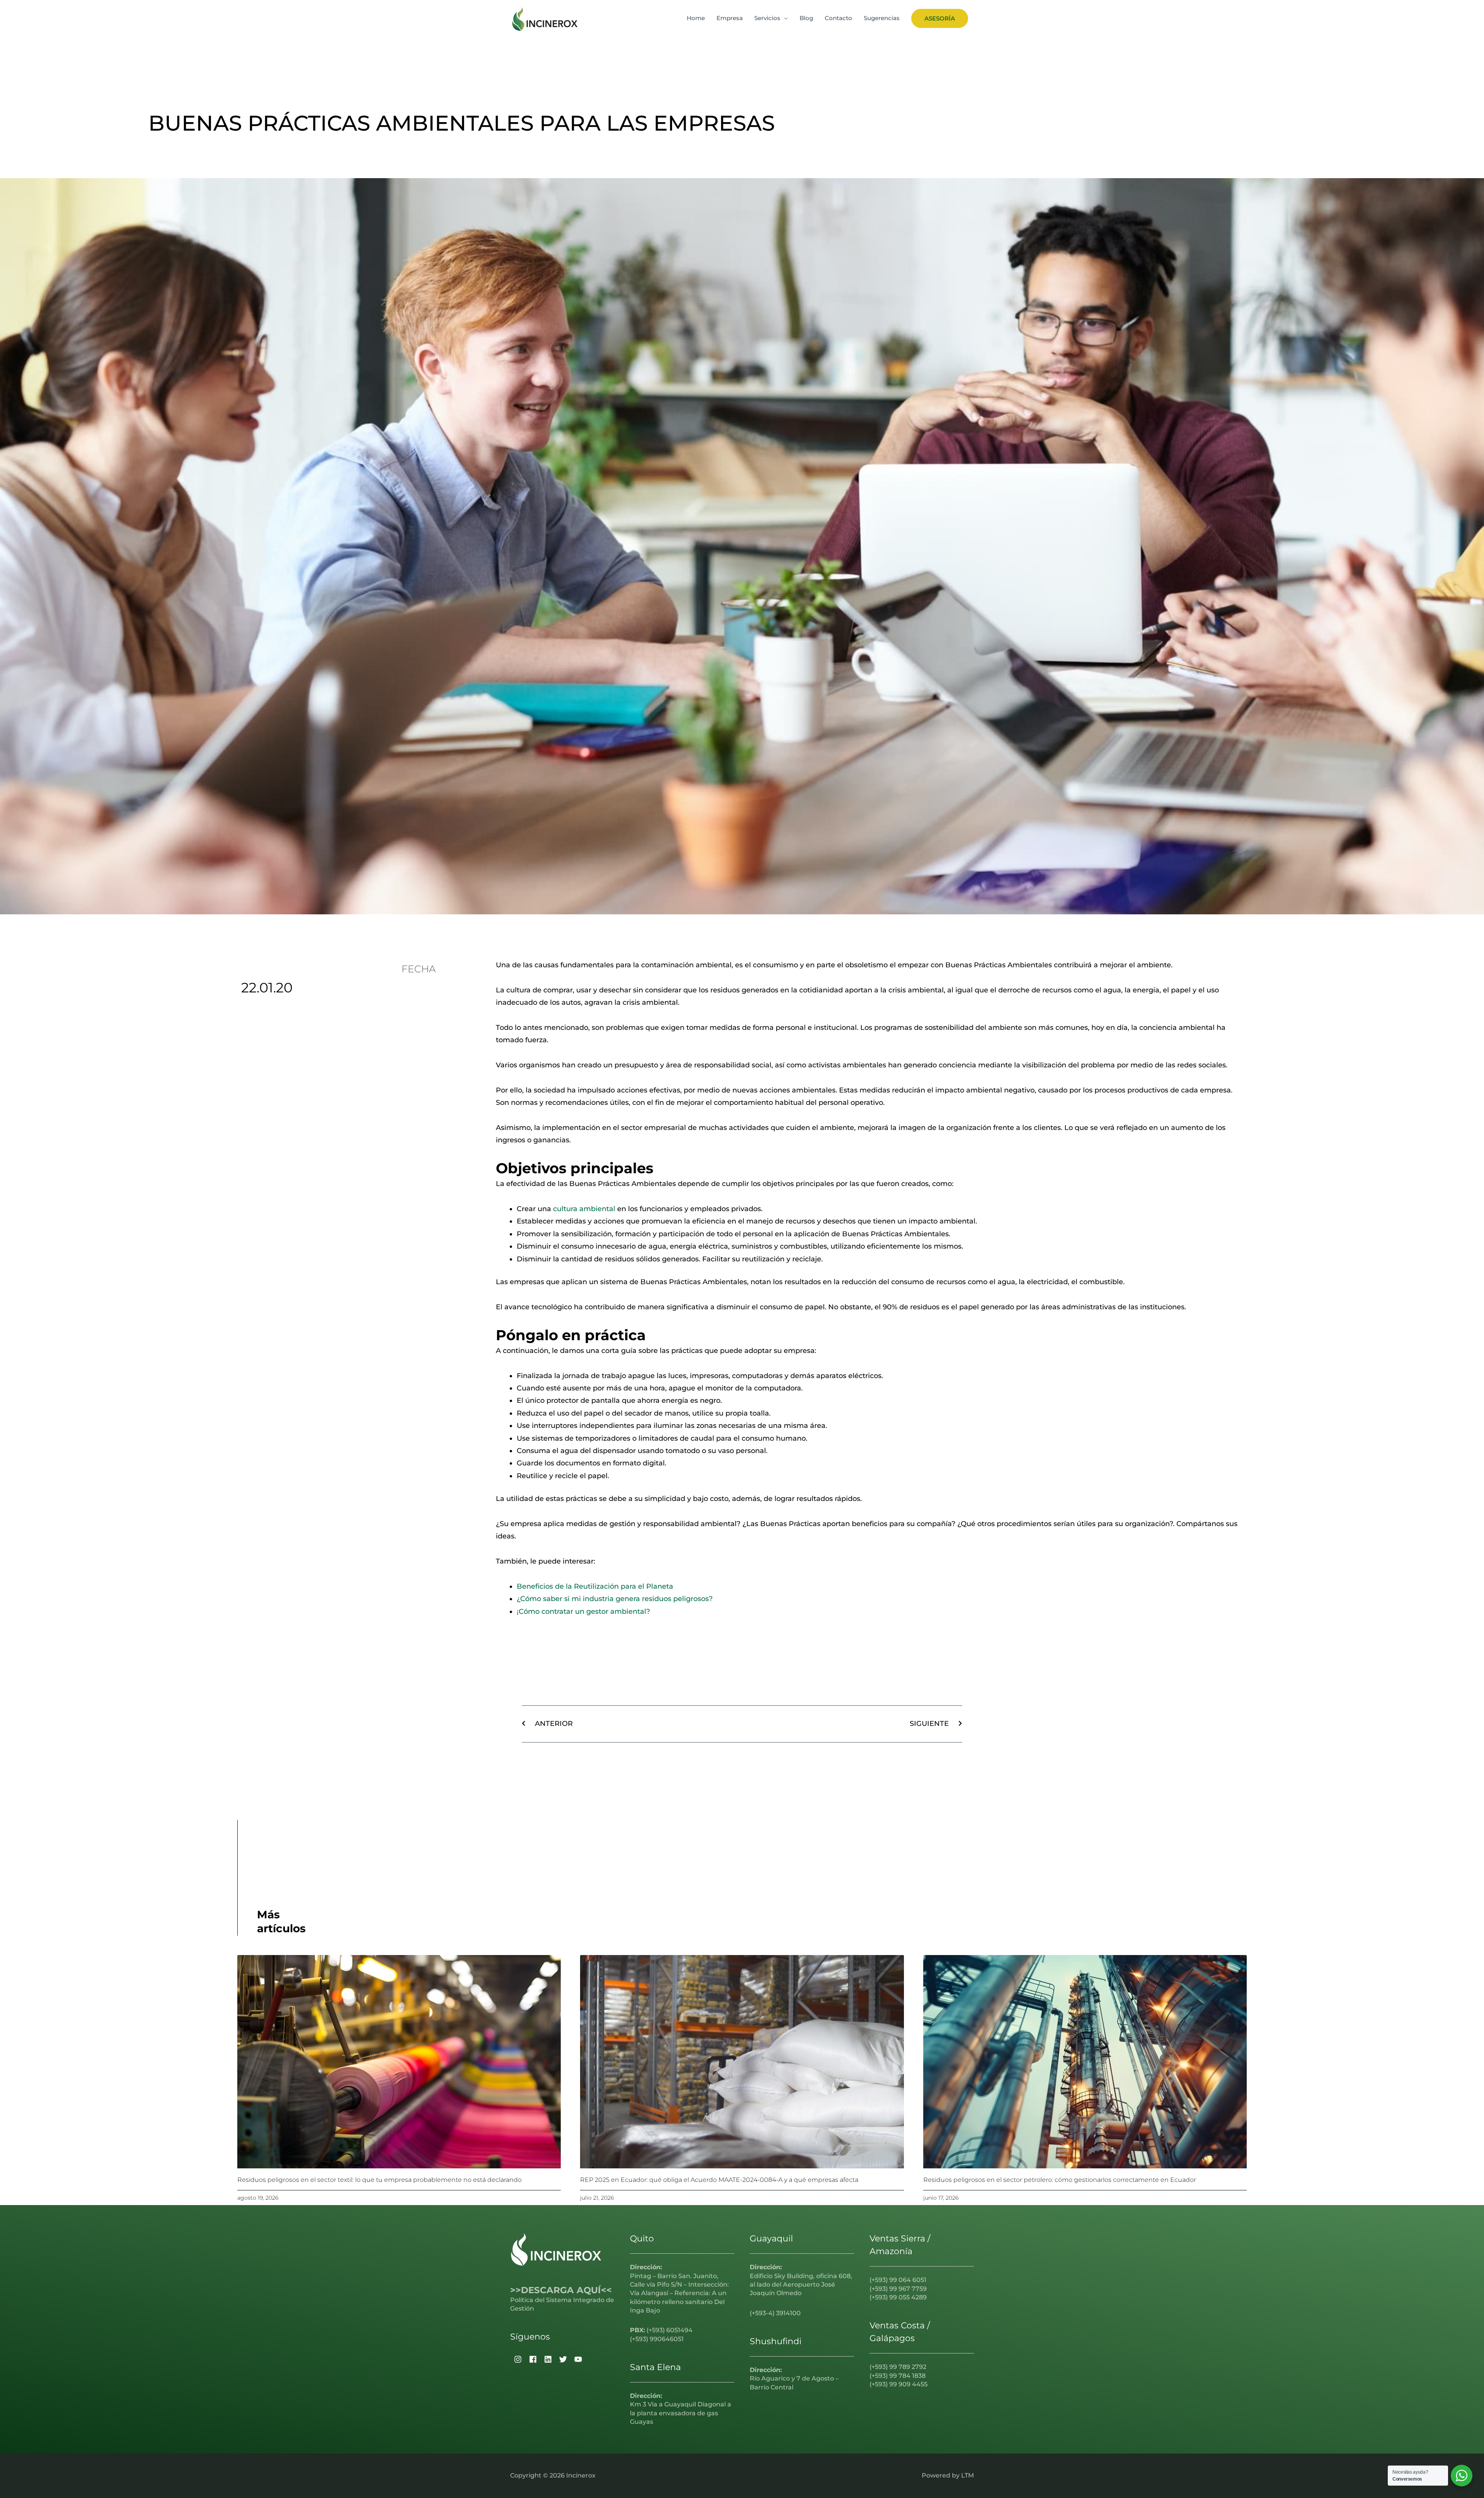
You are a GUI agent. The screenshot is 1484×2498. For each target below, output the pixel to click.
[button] (940, 18)
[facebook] (532, 2359)
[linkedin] (547, 2359)
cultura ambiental (584, 1209)
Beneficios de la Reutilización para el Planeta (595, 1586)
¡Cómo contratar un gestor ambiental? (583, 1611)
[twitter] (562, 2359)
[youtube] (577, 2359)
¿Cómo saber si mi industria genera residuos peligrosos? (615, 1599)
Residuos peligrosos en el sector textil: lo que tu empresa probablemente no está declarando (380, 2180)
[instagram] (517, 2359)
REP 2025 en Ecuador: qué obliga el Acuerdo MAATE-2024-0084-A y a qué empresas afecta (719, 2180)
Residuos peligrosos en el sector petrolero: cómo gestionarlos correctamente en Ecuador (1060, 2180)
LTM (967, 2475)
